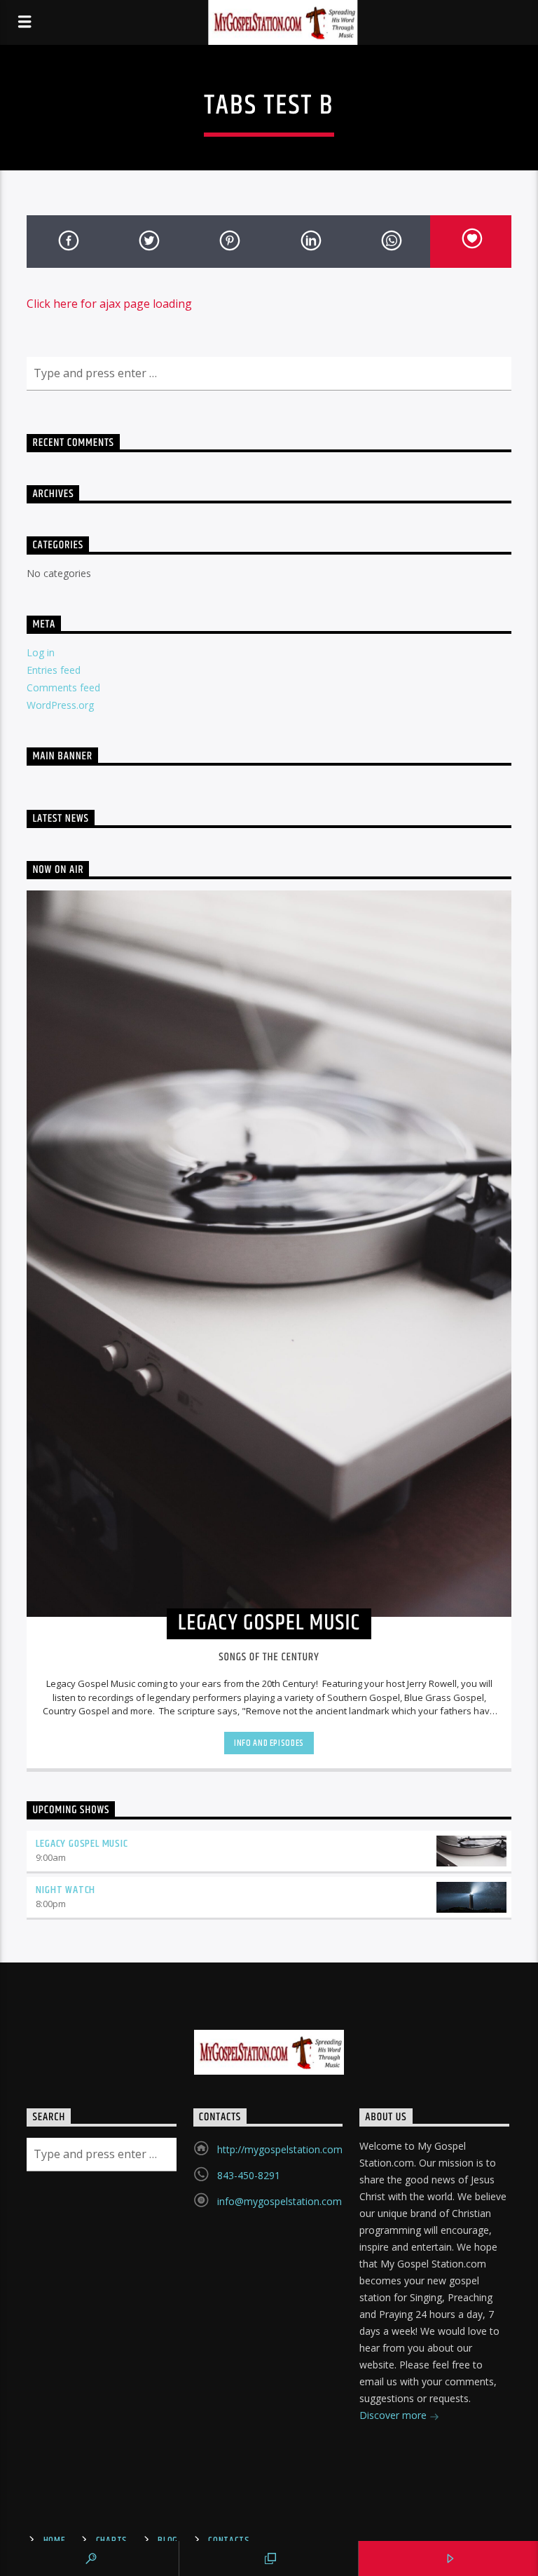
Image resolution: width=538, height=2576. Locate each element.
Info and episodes (269, 1743)
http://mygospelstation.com (280, 2149)
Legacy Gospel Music (82, 1844)
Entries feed (54, 670)
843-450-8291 (249, 2175)
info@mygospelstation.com (280, 2201)
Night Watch (65, 1890)
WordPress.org (60, 705)
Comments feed (63, 687)
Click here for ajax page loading (109, 304)
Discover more (394, 2415)
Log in (41, 652)
